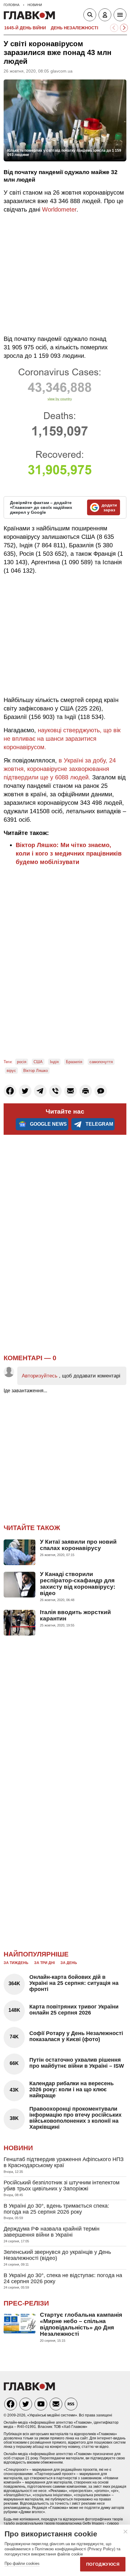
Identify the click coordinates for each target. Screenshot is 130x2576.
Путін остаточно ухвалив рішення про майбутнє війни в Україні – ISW (77, 2063)
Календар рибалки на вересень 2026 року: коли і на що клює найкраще (71, 2089)
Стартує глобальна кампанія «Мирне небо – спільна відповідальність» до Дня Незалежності (81, 2324)
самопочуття (101, 1062)
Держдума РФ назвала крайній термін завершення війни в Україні (52, 2232)
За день (69, 1963)
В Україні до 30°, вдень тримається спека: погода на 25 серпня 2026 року (56, 2209)
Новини (18, 2148)
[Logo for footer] (29, 2389)
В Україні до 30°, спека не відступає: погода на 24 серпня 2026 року (63, 2278)
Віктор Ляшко (36, 1071)
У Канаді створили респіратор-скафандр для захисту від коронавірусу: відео (78, 1584)
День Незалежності (75, 28)
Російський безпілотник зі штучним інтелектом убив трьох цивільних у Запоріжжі (62, 2186)
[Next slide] (124, 28)
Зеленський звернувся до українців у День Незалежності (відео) (57, 2255)
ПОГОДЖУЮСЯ (103, 2564)
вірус (11, 1071)
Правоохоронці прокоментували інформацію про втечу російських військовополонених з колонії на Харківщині (75, 2118)
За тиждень (16, 1963)
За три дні (44, 1963)
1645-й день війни (25, 28)
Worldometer (59, 209)
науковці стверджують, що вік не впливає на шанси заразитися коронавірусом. (62, 739)
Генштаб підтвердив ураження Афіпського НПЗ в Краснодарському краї (64, 2162)
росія (22, 1062)
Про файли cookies (22, 2563)
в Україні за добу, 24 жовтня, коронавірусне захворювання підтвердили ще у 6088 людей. (60, 769)
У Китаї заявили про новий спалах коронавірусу (78, 1545)
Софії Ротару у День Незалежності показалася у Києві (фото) (76, 2036)
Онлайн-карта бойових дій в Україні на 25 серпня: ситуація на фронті (74, 1983)
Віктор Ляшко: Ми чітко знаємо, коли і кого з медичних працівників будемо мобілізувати (69, 853)
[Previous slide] (114, 28)
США (38, 1062)
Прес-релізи (26, 2303)
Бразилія (74, 1062)
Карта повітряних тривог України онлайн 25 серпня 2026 (74, 2010)
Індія (54, 1062)
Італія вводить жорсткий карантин (75, 1615)
